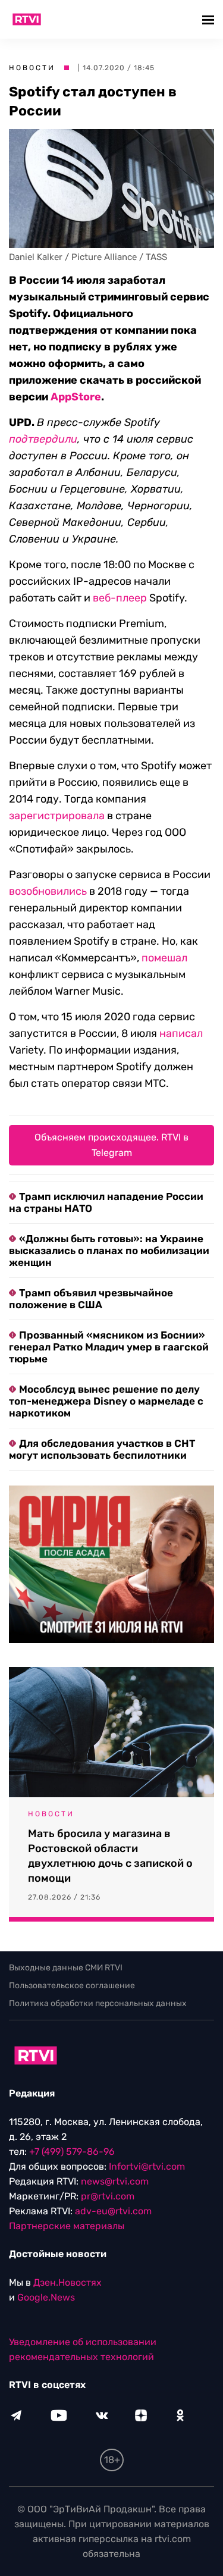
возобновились (48, 891)
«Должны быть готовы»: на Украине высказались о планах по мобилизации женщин (109, 1251)
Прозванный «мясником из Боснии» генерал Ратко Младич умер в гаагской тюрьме (109, 1347)
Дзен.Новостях (67, 2282)
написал (181, 1033)
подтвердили (43, 439)
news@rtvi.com (115, 2181)
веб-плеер (120, 598)
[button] (210, 19)
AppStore (76, 397)
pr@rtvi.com (108, 2196)
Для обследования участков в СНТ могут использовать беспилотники (102, 1449)
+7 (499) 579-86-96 (72, 2152)
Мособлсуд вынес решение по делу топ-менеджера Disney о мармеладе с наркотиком (106, 1401)
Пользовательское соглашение (72, 1986)
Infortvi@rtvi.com (147, 2166)
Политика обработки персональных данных (98, 2003)
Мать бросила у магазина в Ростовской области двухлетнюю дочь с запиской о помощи (110, 1856)
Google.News (46, 2297)
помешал (164, 958)
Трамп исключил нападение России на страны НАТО (106, 1202)
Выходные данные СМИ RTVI (66, 1968)
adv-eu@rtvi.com (113, 2211)
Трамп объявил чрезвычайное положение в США (91, 1299)
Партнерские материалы (67, 2226)
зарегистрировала (57, 816)
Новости (32, 68)
